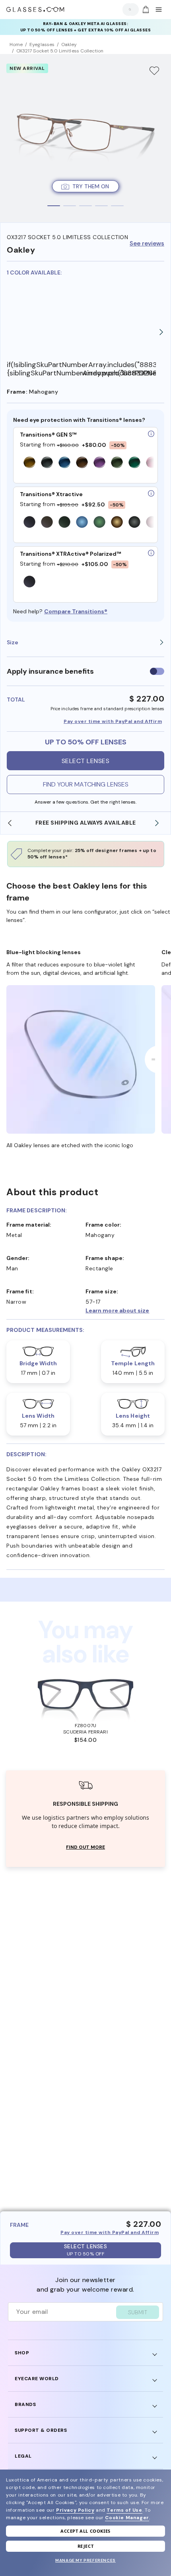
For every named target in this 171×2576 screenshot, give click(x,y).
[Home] (35, 10)
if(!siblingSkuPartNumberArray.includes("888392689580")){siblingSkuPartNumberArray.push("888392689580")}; (44, 369)
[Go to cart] (145, 10)
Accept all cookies (85, 2531)
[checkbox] (157, 671)
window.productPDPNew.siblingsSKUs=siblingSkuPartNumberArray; (119, 373)
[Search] (128, 9)
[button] (125, 1310)
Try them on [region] (91, 186)
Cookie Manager (127, 2518)
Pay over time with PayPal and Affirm (113, 721)
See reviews (147, 244)
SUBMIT (138, 2312)
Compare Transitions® (76, 611)
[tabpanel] (85, 138)
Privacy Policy (75, 2510)
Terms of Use (124, 2510)
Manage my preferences (85, 2560)
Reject (86, 2546)
